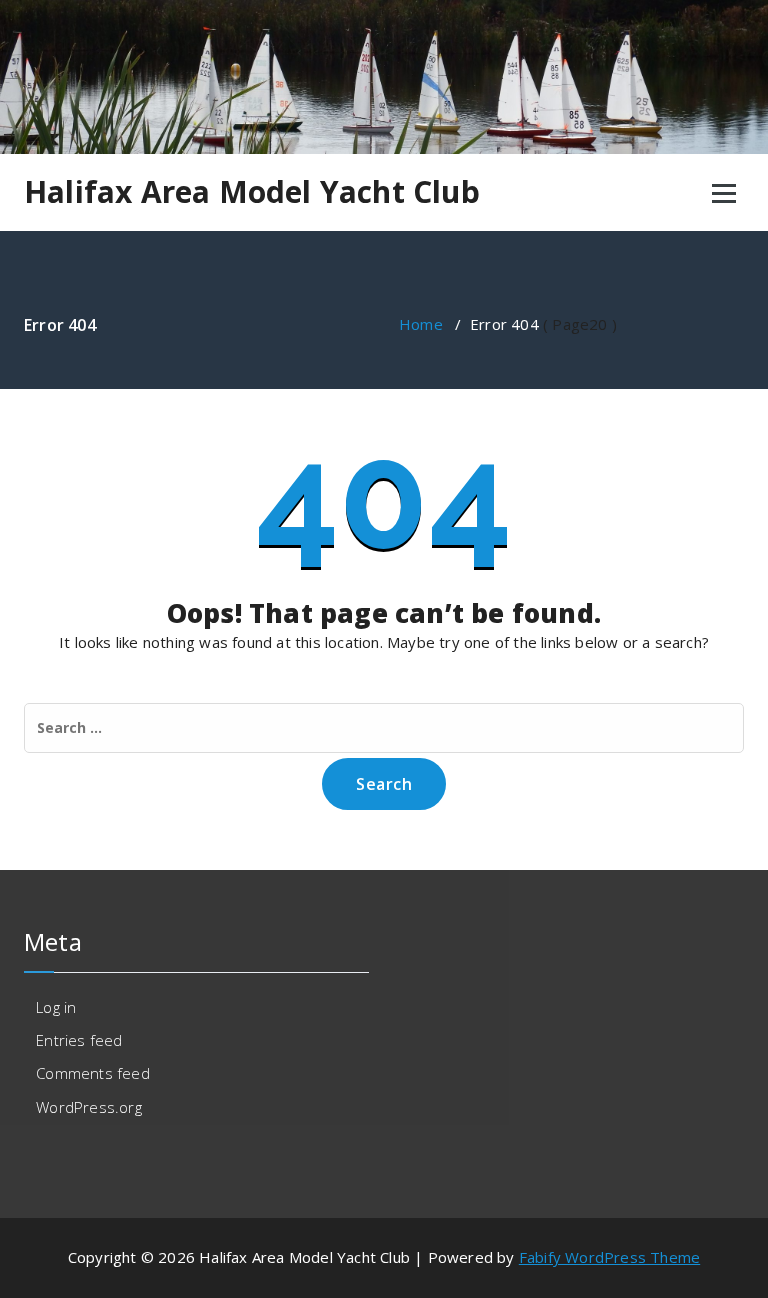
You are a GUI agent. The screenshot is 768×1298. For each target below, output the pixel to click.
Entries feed (79, 1040)
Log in (56, 1007)
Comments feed (93, 1073)
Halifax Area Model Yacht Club (252, 192)
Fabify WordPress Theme (609, 1257)
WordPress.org (89, 1107)
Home (421, 324)
